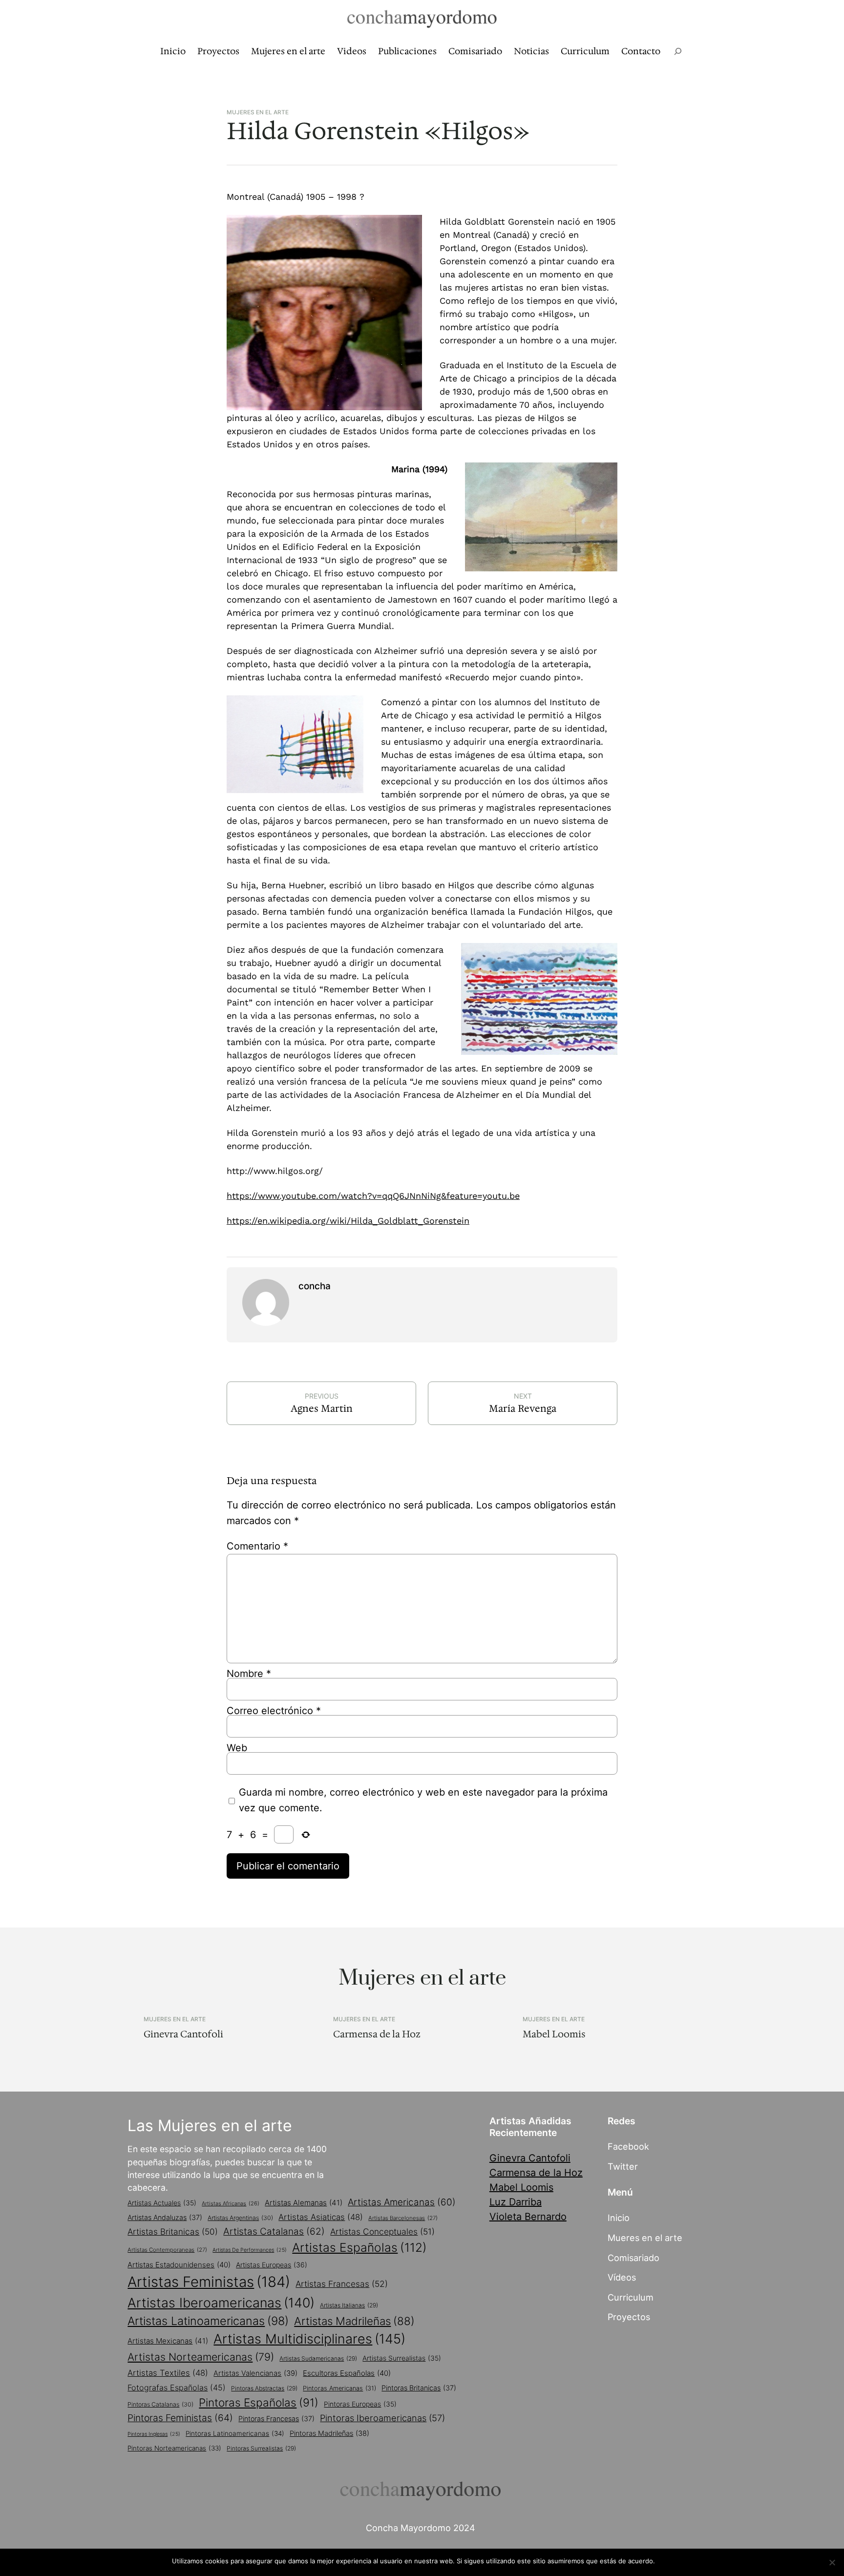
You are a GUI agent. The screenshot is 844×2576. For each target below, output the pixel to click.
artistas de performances (250, 2250)
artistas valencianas (255, 2373)
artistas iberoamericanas (221, 2303)
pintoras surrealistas (261, 2448)
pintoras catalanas (160, 2404)
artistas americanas (402, 2202)
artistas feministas (209, 2282)
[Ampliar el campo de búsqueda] (678, 52)
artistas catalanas (274, 2231)
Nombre (249, 1674)
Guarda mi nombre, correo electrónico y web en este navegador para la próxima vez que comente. (423, 1800)
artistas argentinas (240, 2218)
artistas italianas (349, 2305)
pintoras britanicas (419, 2388)
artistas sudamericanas (318, 2358)
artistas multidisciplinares (309, 2339)
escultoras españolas (347, 2373)
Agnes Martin (322, 1408)
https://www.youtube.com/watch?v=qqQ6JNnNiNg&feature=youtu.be (373, 1196)
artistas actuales (162, 2203)
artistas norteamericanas (201, 2357)
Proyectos (629, 2317)
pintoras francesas (276, 2419)
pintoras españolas (259, 2402)
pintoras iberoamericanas (382, 2418)
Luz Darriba (516, 2202)
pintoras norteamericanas (174, 2448)
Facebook (628, 2146)
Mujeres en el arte (258, 112)
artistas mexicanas (168, 2341)
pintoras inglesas (154, 2434)
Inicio (619, 2218)
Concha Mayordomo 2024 (421, 2528)
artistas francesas (342, 2284)
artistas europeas (272, 2265)
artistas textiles (168, 2373)
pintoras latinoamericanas (235, 2433)
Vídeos (622, 2277)
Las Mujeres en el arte (210, 2126)
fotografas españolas (177, 2388)
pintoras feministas (180, 2418)
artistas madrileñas (354, 2321)
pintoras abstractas (264, 2388)
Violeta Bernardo (528, 2217)
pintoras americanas (339, 2388)
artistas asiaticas (321, 2217)
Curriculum (631, 2297)
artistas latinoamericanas (208, 2321)
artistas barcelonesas (403, 2218)
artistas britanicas (173, 2231)
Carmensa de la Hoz (377, 2034)
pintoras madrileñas (329, 2433)
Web (237, 1748)
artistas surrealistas (402, 2358)
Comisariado (633, 2258)
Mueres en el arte (645, 2238)
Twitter (623, 2166)
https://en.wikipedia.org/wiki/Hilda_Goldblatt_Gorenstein (348, 1221)
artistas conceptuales (382, 2231)
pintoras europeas (360, 2404)
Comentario (257, 1546)
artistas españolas (359, 2247)
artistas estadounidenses (179, 2265)
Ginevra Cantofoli (183, 2034)
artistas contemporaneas (167, 2250)
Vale (666, 2561)
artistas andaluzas (165, 2217)
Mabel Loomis (554, 2034)
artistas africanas (231, 2203)
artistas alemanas (304, 2203)
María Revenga (523, 1408)
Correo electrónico (274, 1711)
